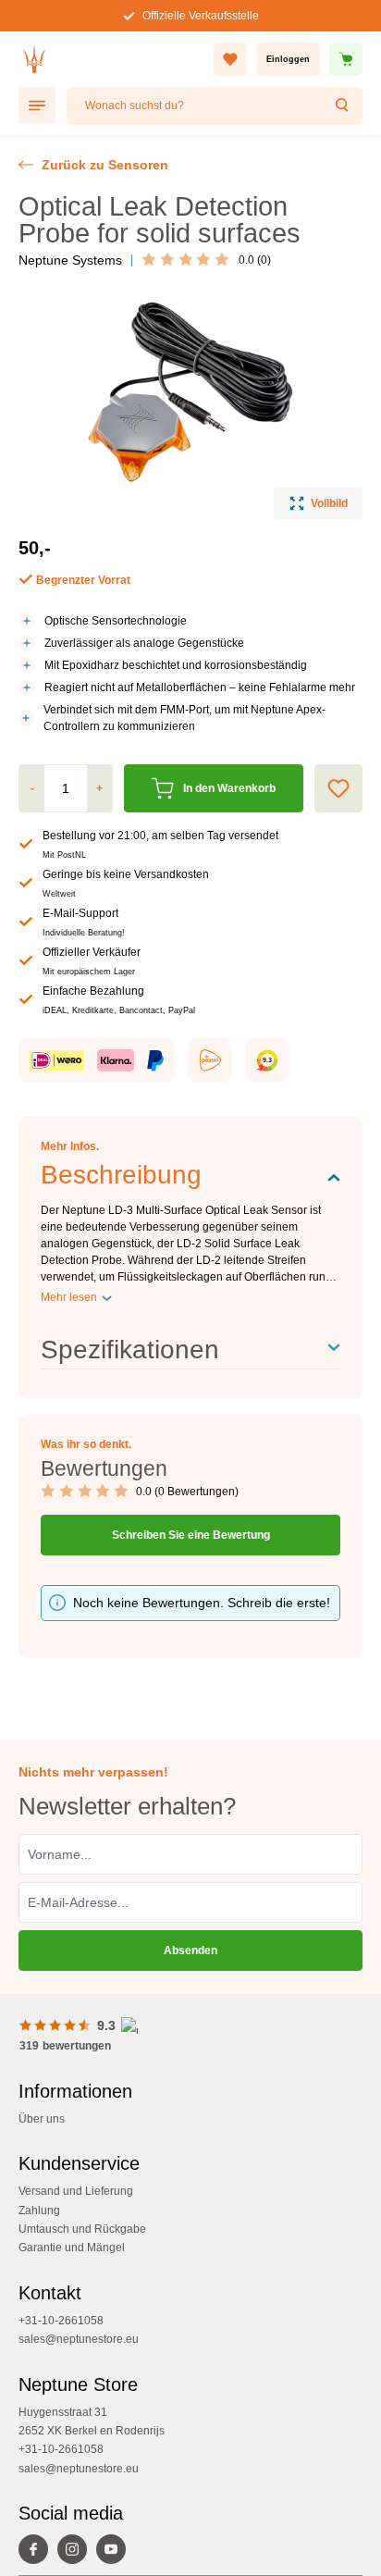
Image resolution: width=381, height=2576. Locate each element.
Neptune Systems (70, 260)
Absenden (190, 1951)
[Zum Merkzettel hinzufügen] (338, 788)
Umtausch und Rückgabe (82, 2229)
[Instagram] (77, 2551)
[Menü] (37, 105)
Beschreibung (121, 1175)
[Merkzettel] (230, 59)
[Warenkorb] (346, 59)
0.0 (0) (255, 260)
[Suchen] (343, 106)
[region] (190, 406)
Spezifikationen (130, 1350)
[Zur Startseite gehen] (34, 59)
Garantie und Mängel (72, 2248)
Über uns (42, 2119)
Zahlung (39, 2211)
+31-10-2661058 (61, 2321)
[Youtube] (116, 2551)
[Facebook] (38, 2551)
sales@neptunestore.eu (79, 2339)
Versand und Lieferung (76, 2191)
